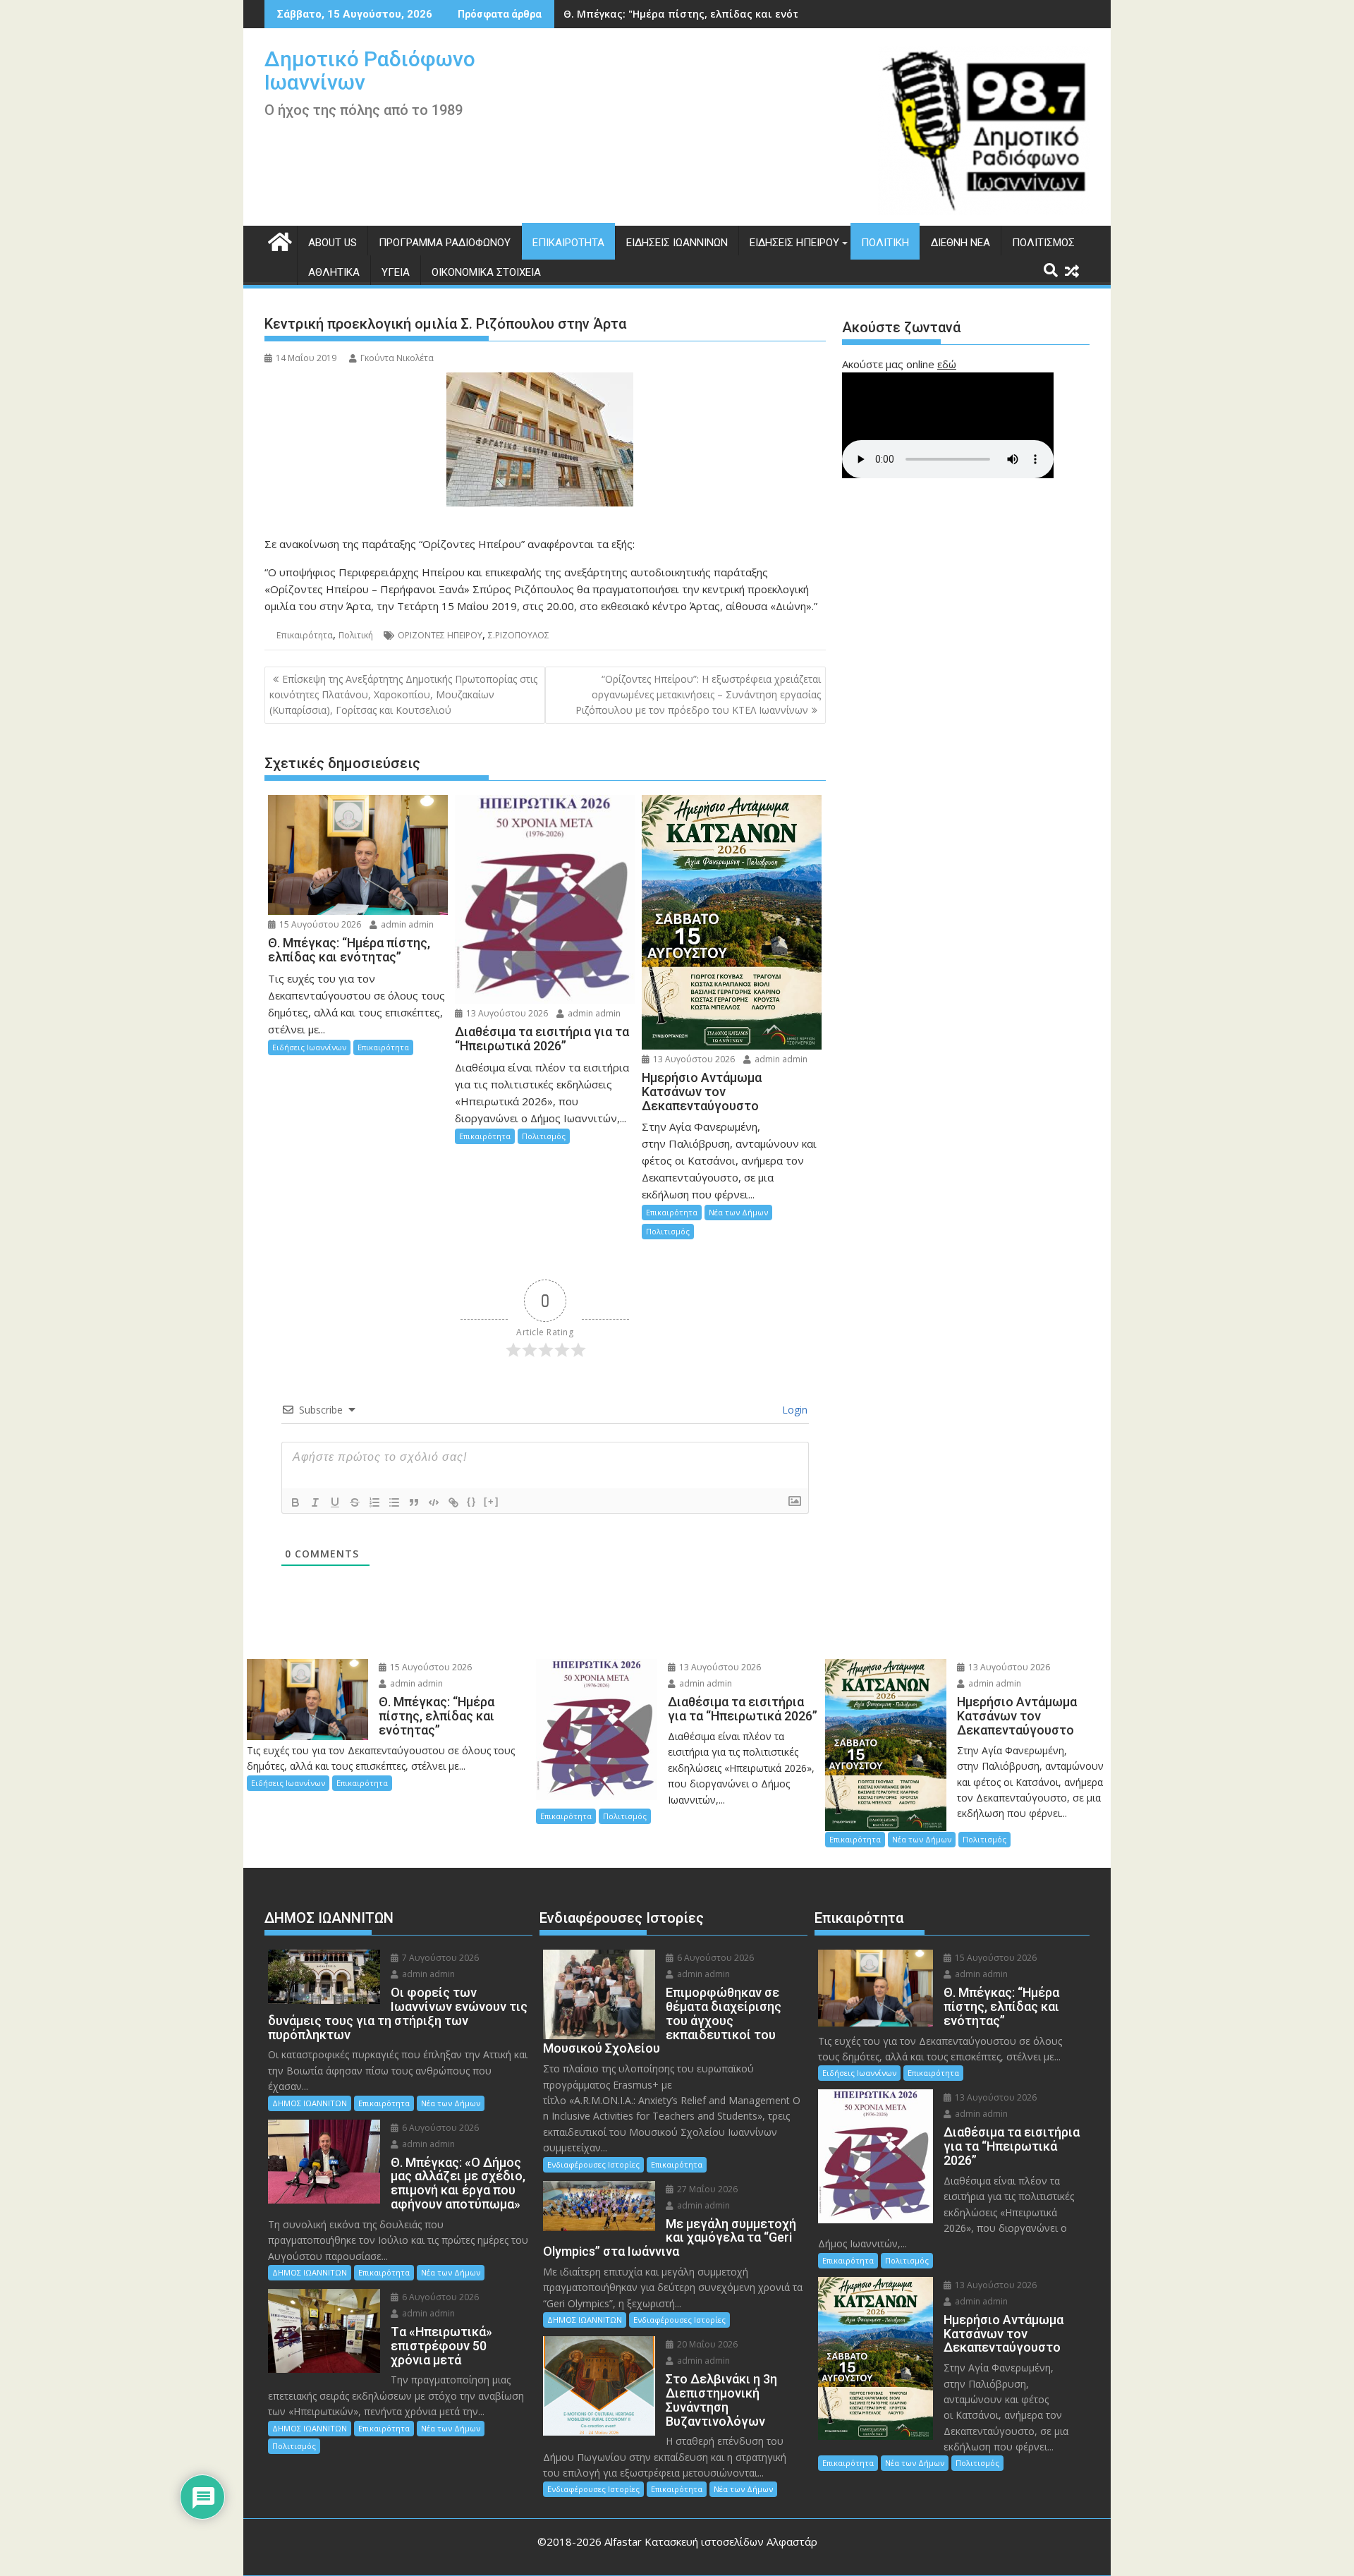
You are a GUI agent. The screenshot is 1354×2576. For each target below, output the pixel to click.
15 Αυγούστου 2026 (319, 924)
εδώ (947, 364)
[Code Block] (434, 1502)
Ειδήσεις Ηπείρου (794, 243)
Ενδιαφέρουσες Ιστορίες (593, 2164)
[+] (492, 1501)
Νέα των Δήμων (738, 1212)
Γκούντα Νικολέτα (397, 358)
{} (472, 1501)
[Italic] (315, 1502)
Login (793, 1410)
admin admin (406, 924)
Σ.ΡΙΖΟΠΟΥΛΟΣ (519, 635)
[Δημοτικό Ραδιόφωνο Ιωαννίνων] (278, 240)
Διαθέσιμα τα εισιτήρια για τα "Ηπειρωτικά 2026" (692, 14)
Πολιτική (885, 243)
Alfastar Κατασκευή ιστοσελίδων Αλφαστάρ (711, 2541)
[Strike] (355, 1502)
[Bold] (295, 1502)
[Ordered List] (374, 1502)
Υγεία (396, 272)
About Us (333, 243)
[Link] (453, 1502)
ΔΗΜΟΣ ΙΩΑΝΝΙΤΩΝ (310, 2103)
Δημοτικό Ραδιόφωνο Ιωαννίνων (370, 71)
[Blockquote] (414, 1502)
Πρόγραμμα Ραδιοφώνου (445, 243)
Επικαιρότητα (568, 243)
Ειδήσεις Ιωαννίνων (677, 243)
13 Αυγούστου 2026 (506, 1013)
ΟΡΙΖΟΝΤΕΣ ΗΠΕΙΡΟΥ (440, 635)
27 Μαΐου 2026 (706, 2189)
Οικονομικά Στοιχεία (486, 272)
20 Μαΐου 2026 (706, 2344)
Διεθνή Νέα (960, 243)
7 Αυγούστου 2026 (439, 1958)
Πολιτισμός (1043, 243)
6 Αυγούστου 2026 (439, 2128)
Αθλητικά (334, 272)
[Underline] (335, 1502)
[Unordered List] (394, 1502)
